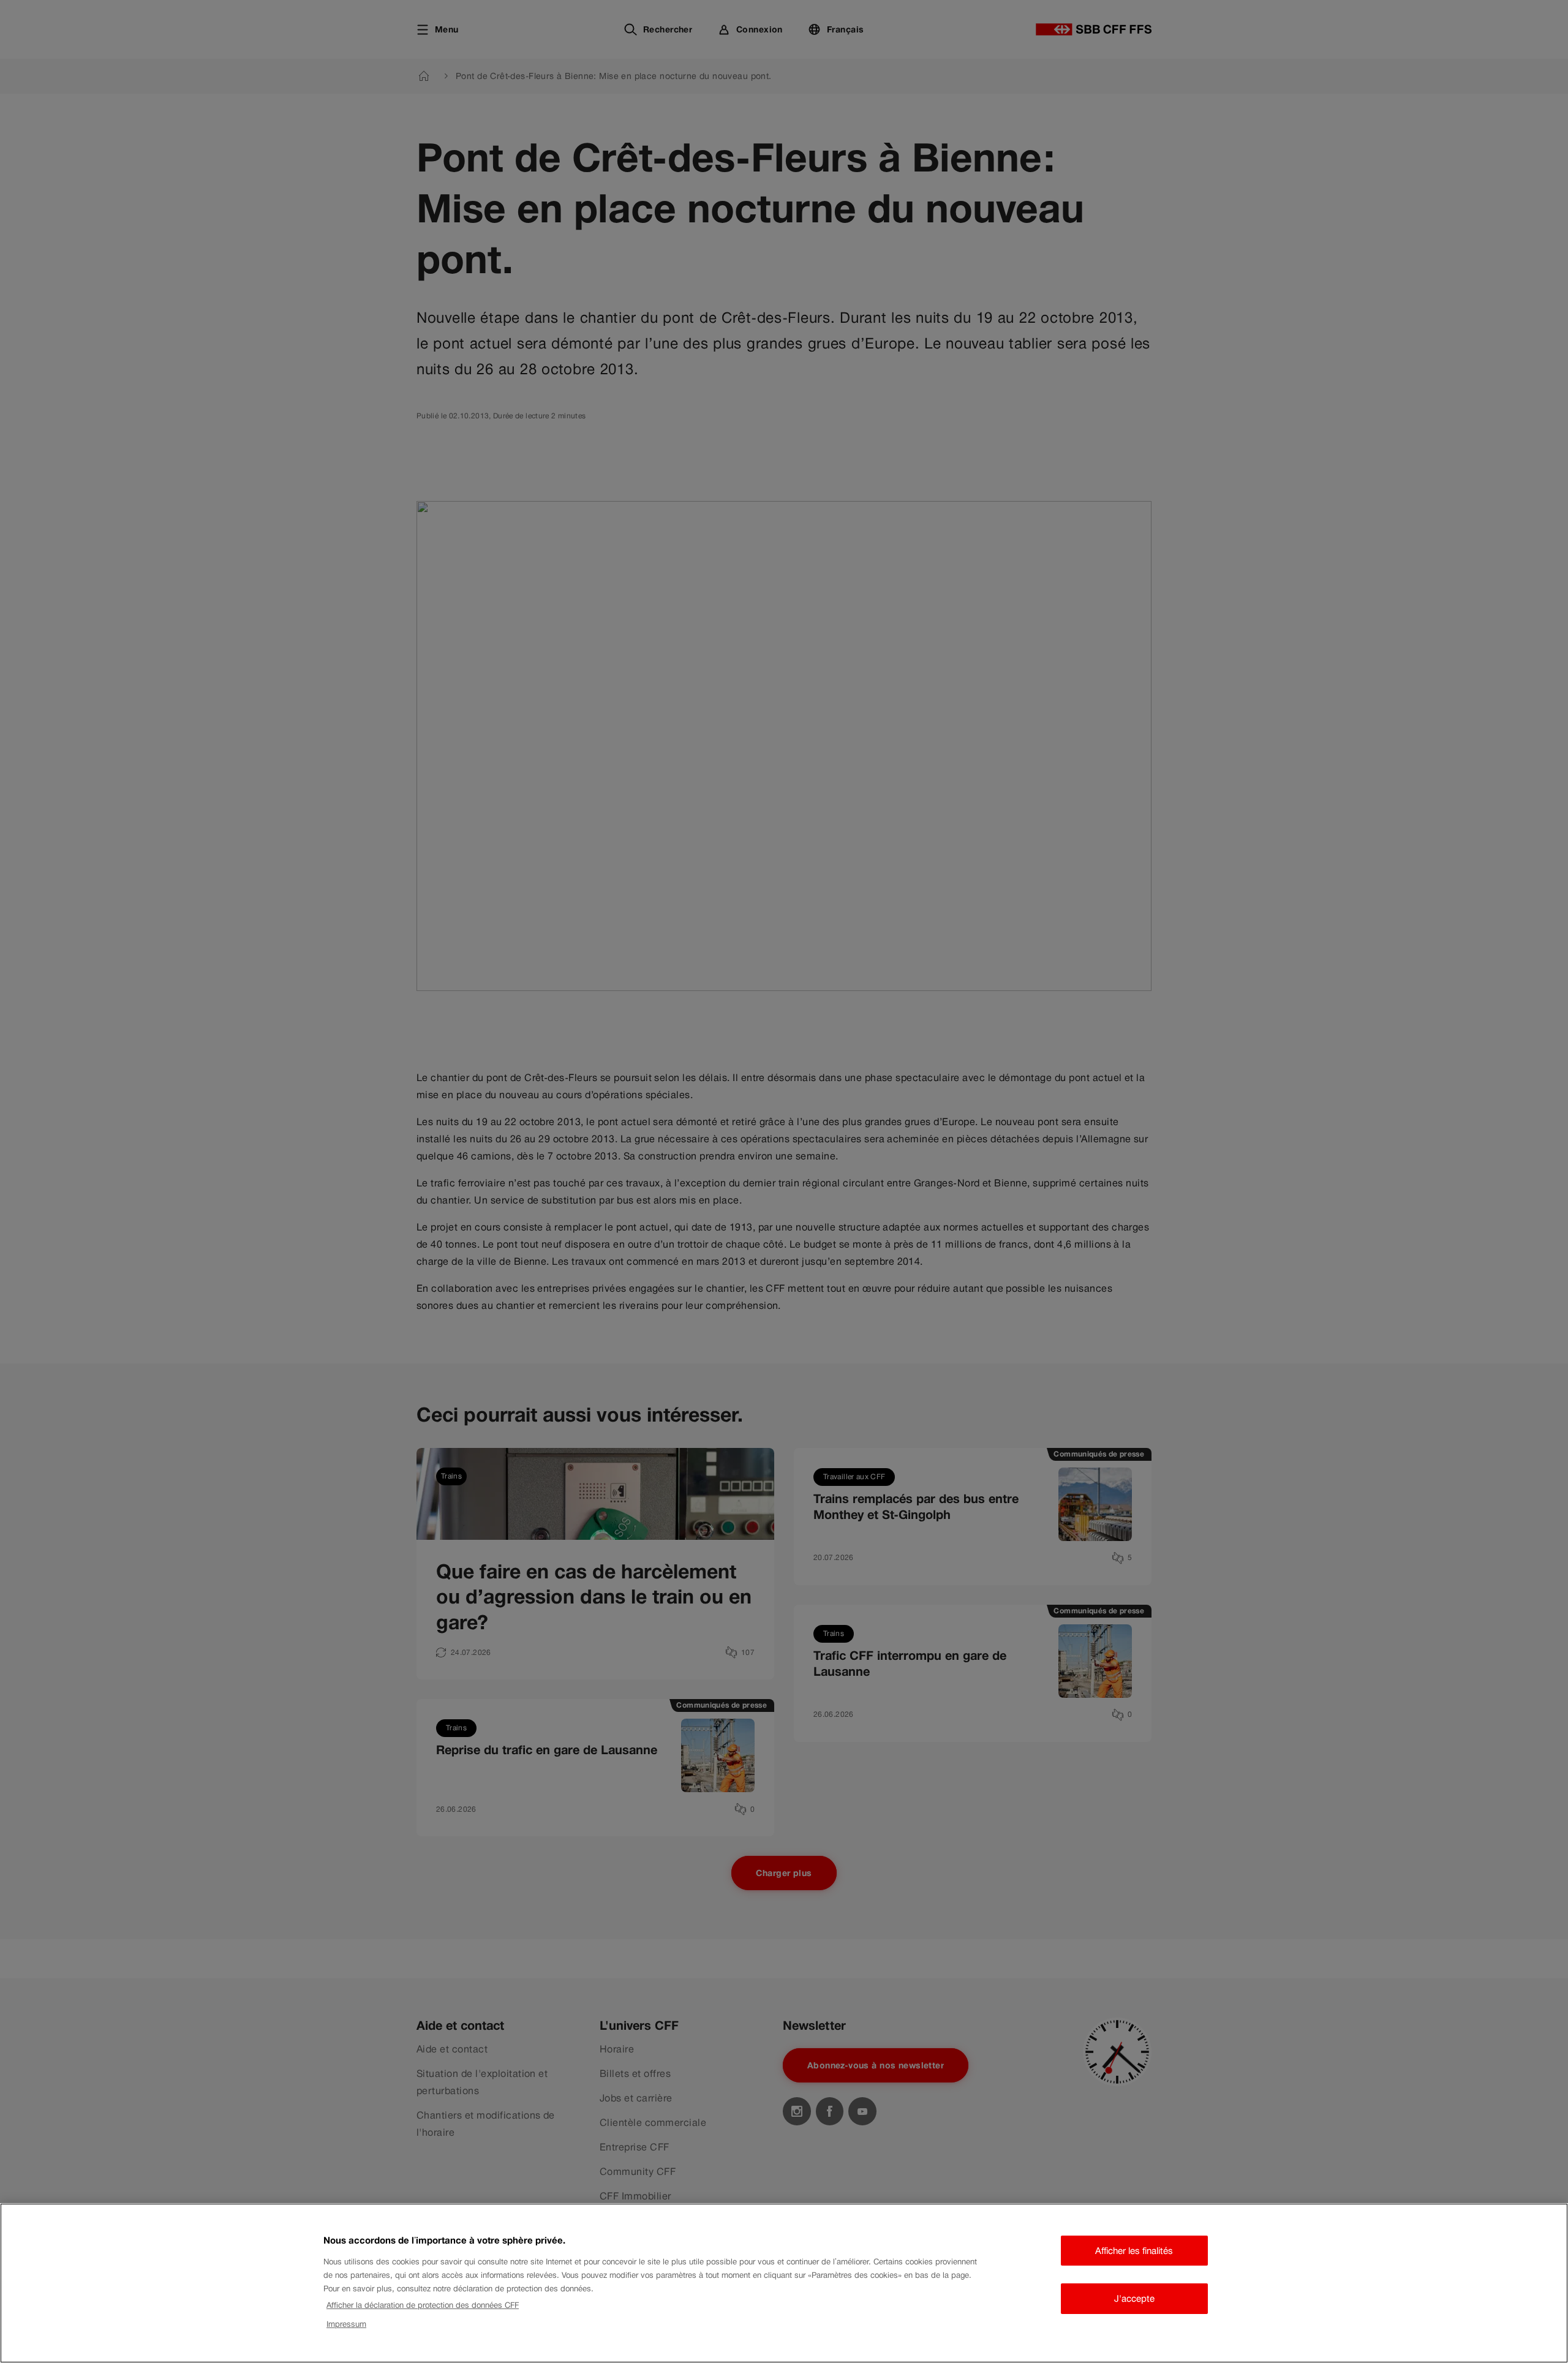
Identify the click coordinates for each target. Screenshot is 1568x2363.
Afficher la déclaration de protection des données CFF (423, 2305)
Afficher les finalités (1134, 2251)
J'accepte (1134, 2298)
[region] (784, 2283)
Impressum (346, 2324)
